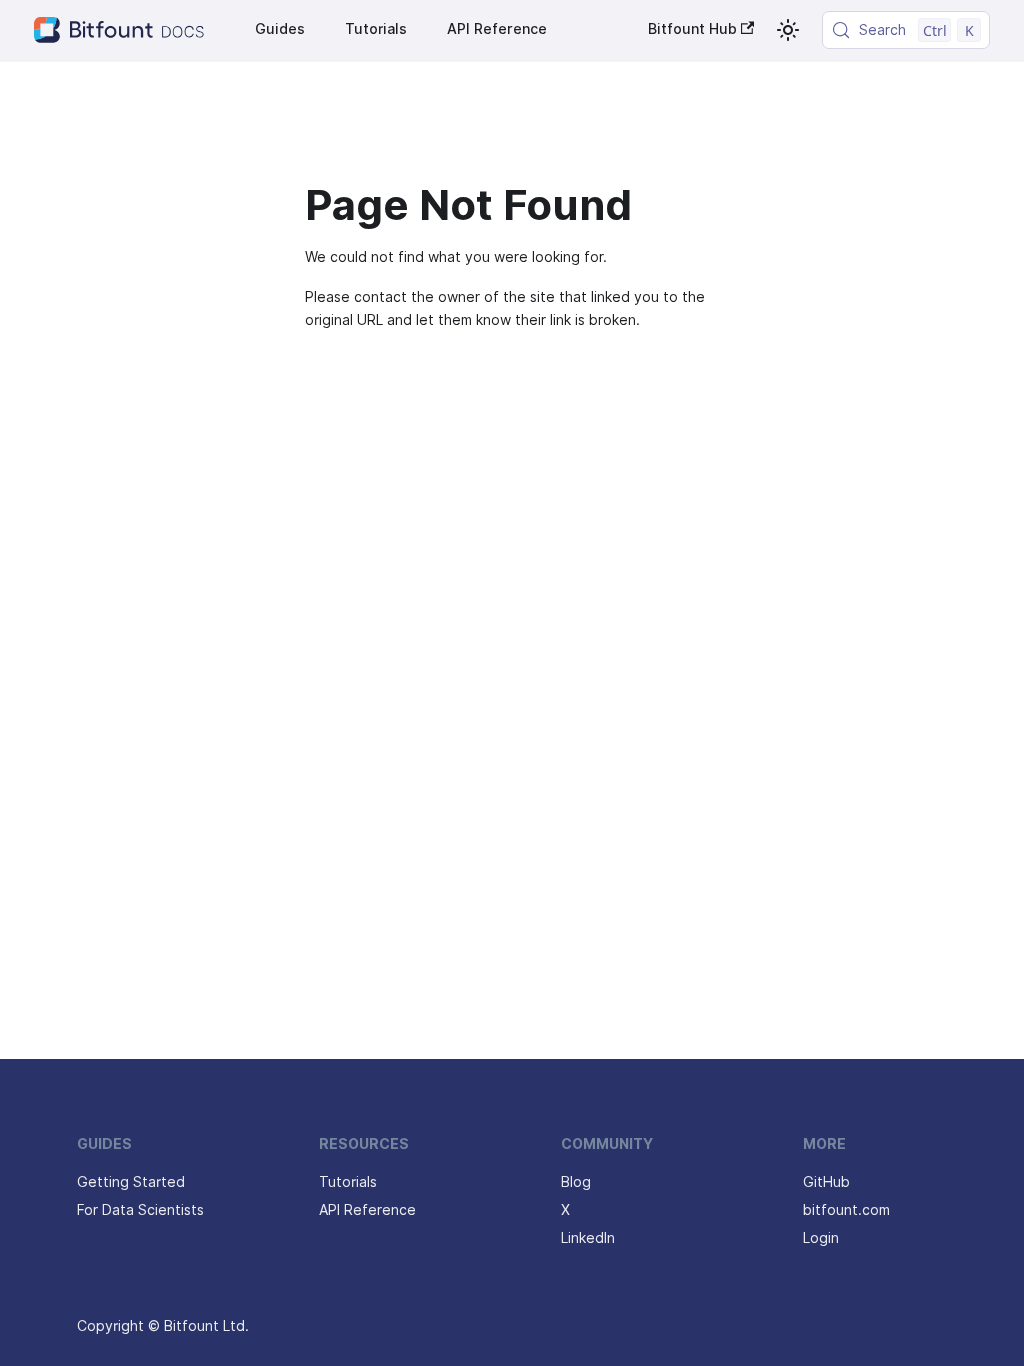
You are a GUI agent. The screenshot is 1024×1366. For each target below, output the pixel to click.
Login (821, 1238)
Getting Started (131, 1182)
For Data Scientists (140, 1210)
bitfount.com (846, 1210)
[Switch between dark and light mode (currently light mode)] (788, 30)
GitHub (826, 1182)
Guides (280, 29)
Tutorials (376, 29)
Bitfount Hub (692, 29)
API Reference (497, 29)
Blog (576, 1182)
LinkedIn (588, 1238)
